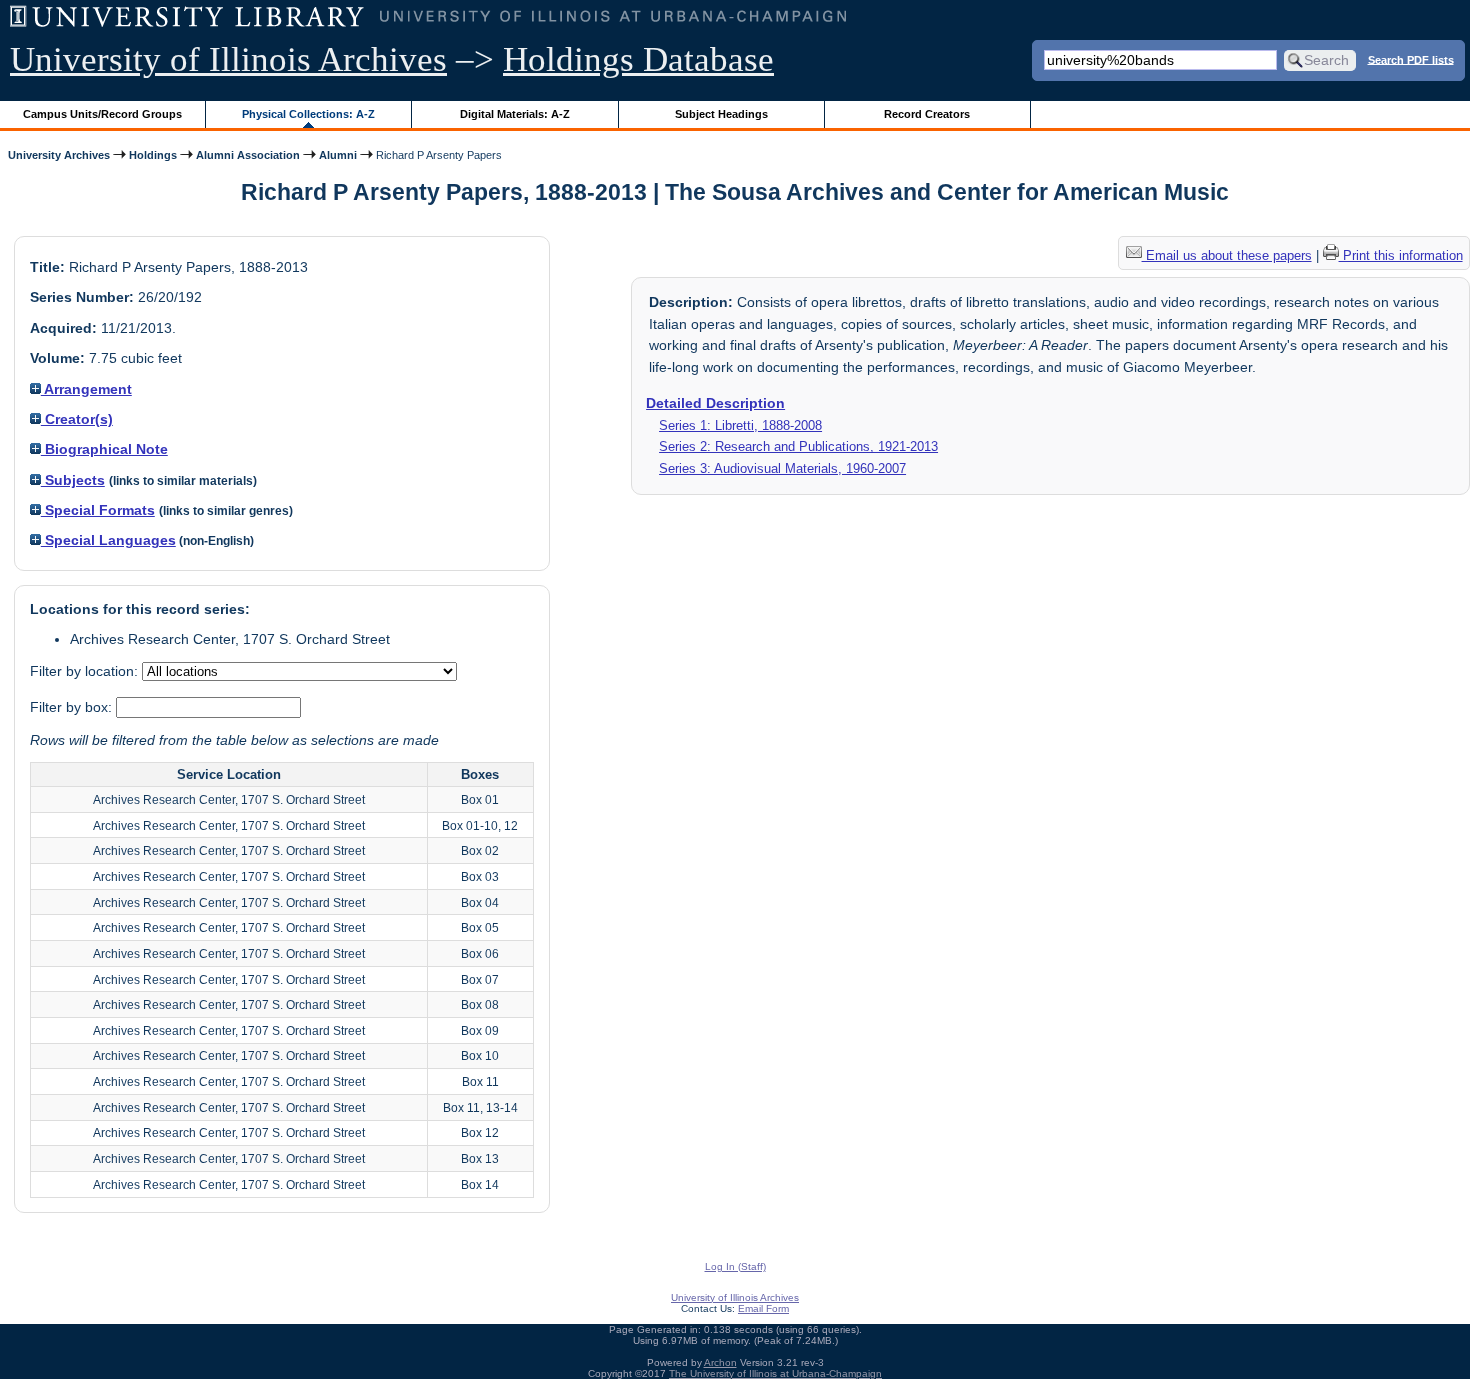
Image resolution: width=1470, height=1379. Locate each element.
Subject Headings (721, 114)
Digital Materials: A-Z (515, 114)
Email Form (763, 1308)
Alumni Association (248, 155)
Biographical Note (104, 449)
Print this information (1401, 255)
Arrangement (86, 389)
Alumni (338, 155)
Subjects (73, 480)
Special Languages (108, 540)
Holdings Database (638, 59)
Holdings (153, 155)
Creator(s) (77, 419)
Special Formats (98, 510)
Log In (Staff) (735, 1266)
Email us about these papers (1227, 255)
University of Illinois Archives (228, 59)
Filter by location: (86, 671)
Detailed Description (715, 403)
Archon (720, 1362)
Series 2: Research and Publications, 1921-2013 (798, 446)
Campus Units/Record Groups (102, 114)
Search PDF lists (1411, 59)
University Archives (59, 155)
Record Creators (927, 114)
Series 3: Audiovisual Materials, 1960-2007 (782, 468)
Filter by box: (73, 707)
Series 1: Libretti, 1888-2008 (740, 425)
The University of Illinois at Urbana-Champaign (775, 1373)
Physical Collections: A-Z (308, 114)
